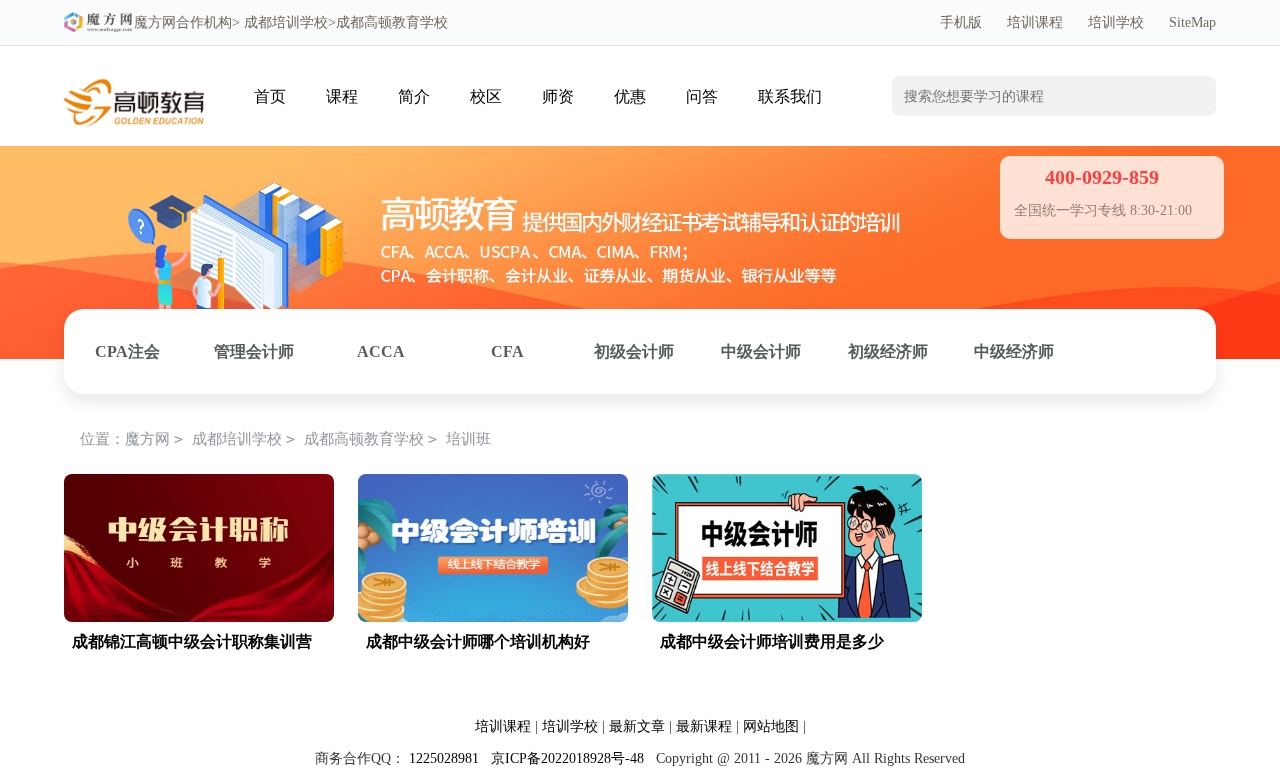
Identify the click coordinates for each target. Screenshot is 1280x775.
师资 (558, 96)
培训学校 (1116, 22)
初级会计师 (634, 351)
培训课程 (1035, 22)
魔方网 (155, 22)
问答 (702, 96)
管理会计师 (254, 351)
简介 (414, 96)
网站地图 (771, 726)
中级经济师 (1014, 351)
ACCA (381, 351)
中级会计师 (761, 351)
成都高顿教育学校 (364, 439)
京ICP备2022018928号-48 (567, 758)
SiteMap (1192, 22)
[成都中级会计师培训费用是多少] (787, 484)
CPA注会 (127, 351)
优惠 (630, 96)
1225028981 (444, 758)
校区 (486, 96)
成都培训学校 (286, 22)
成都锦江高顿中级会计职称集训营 (192, 641)
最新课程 (704, 726)
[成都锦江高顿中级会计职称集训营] (199, 484)
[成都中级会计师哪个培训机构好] (493, 484)
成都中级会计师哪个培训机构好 (478, 641)
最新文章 (637, 726)
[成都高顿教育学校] (134, 76)
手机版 (961, 22)
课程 (342, 96)
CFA (507, 351)
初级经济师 (888, 351)
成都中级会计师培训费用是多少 (772, 641)
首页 (270, 96)
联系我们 (790, 96)
